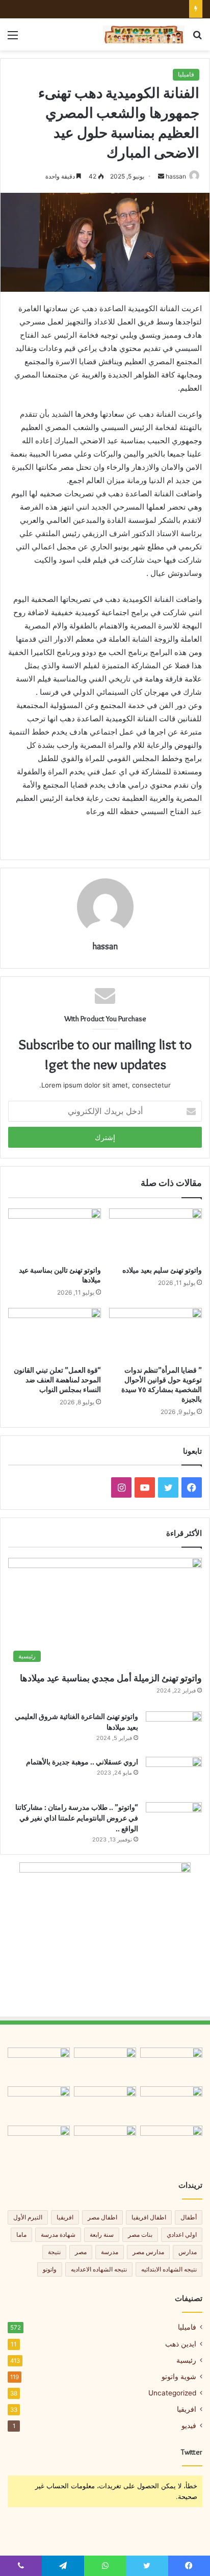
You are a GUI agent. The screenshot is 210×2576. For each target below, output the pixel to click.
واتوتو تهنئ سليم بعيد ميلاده (162, 1270)
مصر (81, 2252)
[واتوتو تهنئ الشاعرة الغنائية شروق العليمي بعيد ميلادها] (174, 1731)
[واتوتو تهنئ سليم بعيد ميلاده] (155, 1235)
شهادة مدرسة (58, 2234)
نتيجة (54, 2252)
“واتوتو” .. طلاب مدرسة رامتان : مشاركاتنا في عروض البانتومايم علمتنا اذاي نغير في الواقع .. (77, 1818)
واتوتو (50, 2269)
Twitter (192, 2452)
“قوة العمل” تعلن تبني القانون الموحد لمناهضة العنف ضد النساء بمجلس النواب (57, 1380)
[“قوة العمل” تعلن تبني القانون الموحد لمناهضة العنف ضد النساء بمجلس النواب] (55, 1334)
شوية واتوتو (179, 2377)
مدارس (188, 2252)
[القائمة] (13, 39)
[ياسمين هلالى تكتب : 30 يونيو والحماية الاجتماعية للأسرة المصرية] (39, 2143)
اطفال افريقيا (149, 2217)
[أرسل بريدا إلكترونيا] (161, 176)
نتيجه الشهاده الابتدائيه (169, 2269)
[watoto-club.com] (144, 34)
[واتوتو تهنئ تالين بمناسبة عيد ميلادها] (55, 1235)
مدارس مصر (148, 2252)
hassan (176, 176)
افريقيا (65, 2217)
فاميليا (186, 74)
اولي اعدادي (182, 2234)
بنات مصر (140, 2234)
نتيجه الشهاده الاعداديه (99, 2269)
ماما (21, 2234)
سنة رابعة (102, 2234)
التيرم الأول (28, 2217)
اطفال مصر (102, 2217)
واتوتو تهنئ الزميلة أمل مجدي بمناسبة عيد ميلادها (111, 1678)
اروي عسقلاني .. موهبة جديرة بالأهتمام (82, 1762)
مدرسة (110, 2252)
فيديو (189, 2426)
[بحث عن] (197, 39)
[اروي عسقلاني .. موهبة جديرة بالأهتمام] (174, 1776)
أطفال (189, 2217)
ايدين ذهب (181, 2344)
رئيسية (186, 2360)
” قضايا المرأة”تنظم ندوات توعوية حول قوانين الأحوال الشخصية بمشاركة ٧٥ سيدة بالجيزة (162, 1385)
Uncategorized (172, 2393)
